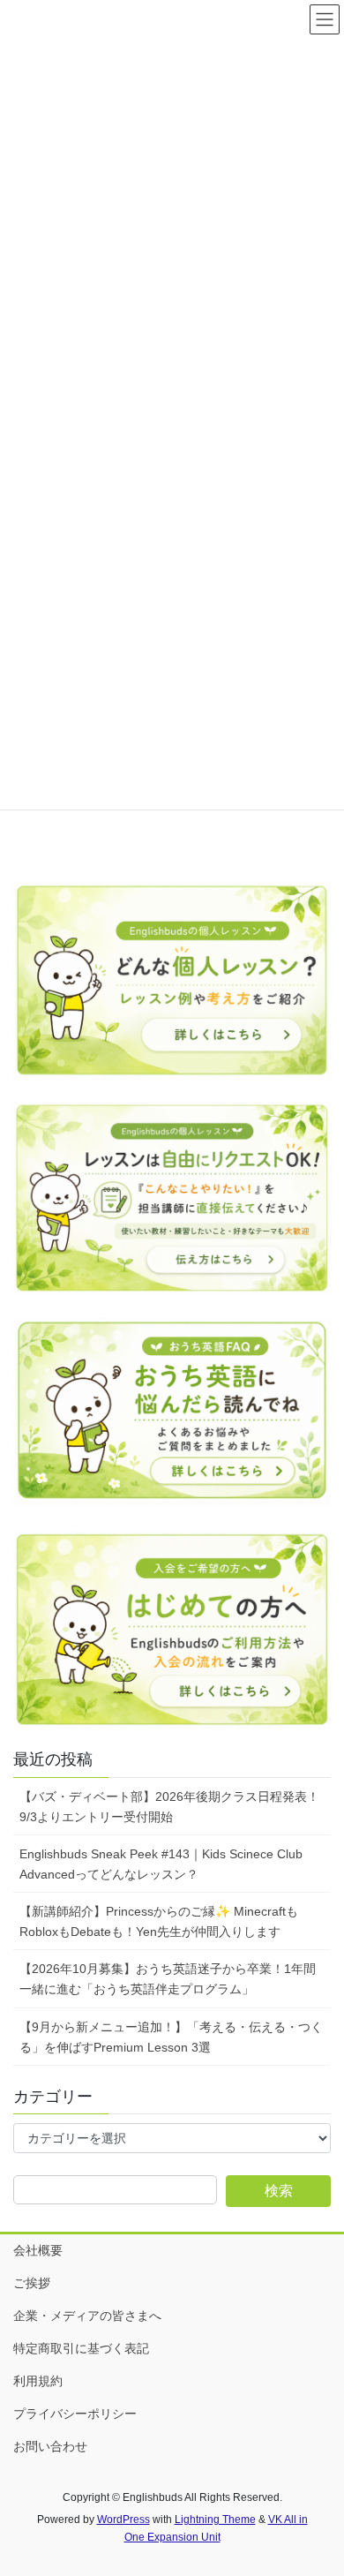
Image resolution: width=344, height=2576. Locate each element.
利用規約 (38, 2381)
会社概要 (38, 2250)
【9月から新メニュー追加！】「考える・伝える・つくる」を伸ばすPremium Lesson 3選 (171, 2037)
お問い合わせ (50, 2446)
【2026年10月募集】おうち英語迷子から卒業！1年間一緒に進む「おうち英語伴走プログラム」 (168, 1979)
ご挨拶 (32, 2283)
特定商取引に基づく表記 (81, 2348)
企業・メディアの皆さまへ (87, 2316)
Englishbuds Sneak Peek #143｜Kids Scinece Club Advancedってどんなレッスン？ (161, 1864)
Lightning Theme (215, 2520)
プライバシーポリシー (75, 2414)
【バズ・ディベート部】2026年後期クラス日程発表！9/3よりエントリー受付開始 (169, 1807)
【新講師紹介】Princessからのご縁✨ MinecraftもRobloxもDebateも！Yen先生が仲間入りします (159, 1921)
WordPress (123, 2520)
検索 (279, 2191)
